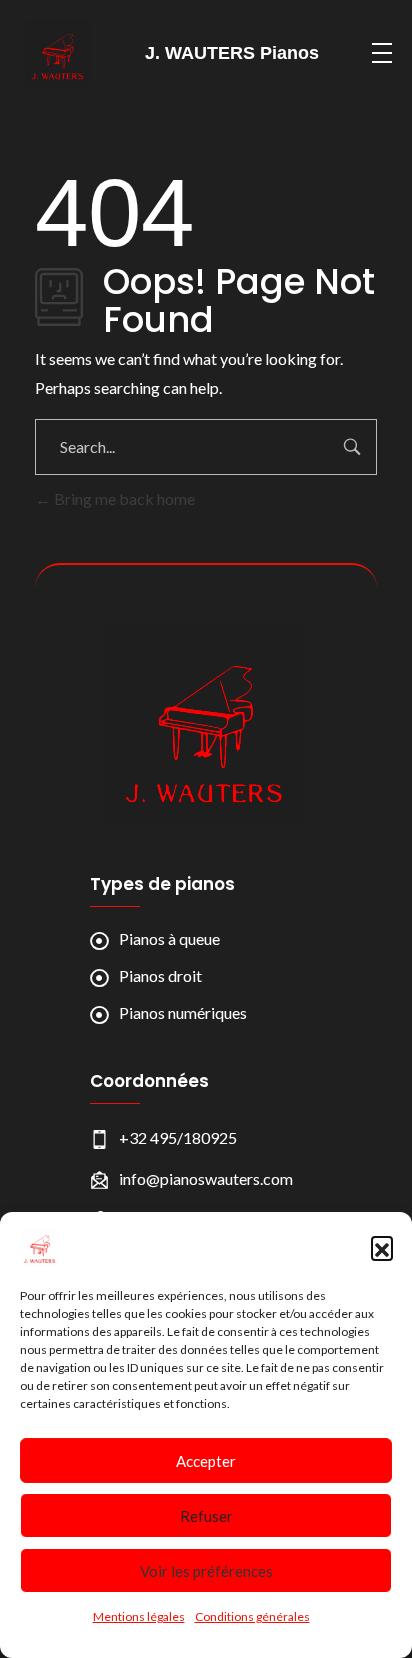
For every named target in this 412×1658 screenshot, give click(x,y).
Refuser (206, 1516)
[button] (382, 1247)
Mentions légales (139, 1616)
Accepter (206, 1461)
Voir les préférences (206, 1571)
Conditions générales (252, 1616)
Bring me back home (123, 498)
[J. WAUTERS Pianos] (206, 723)
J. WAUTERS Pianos (232, 53)
